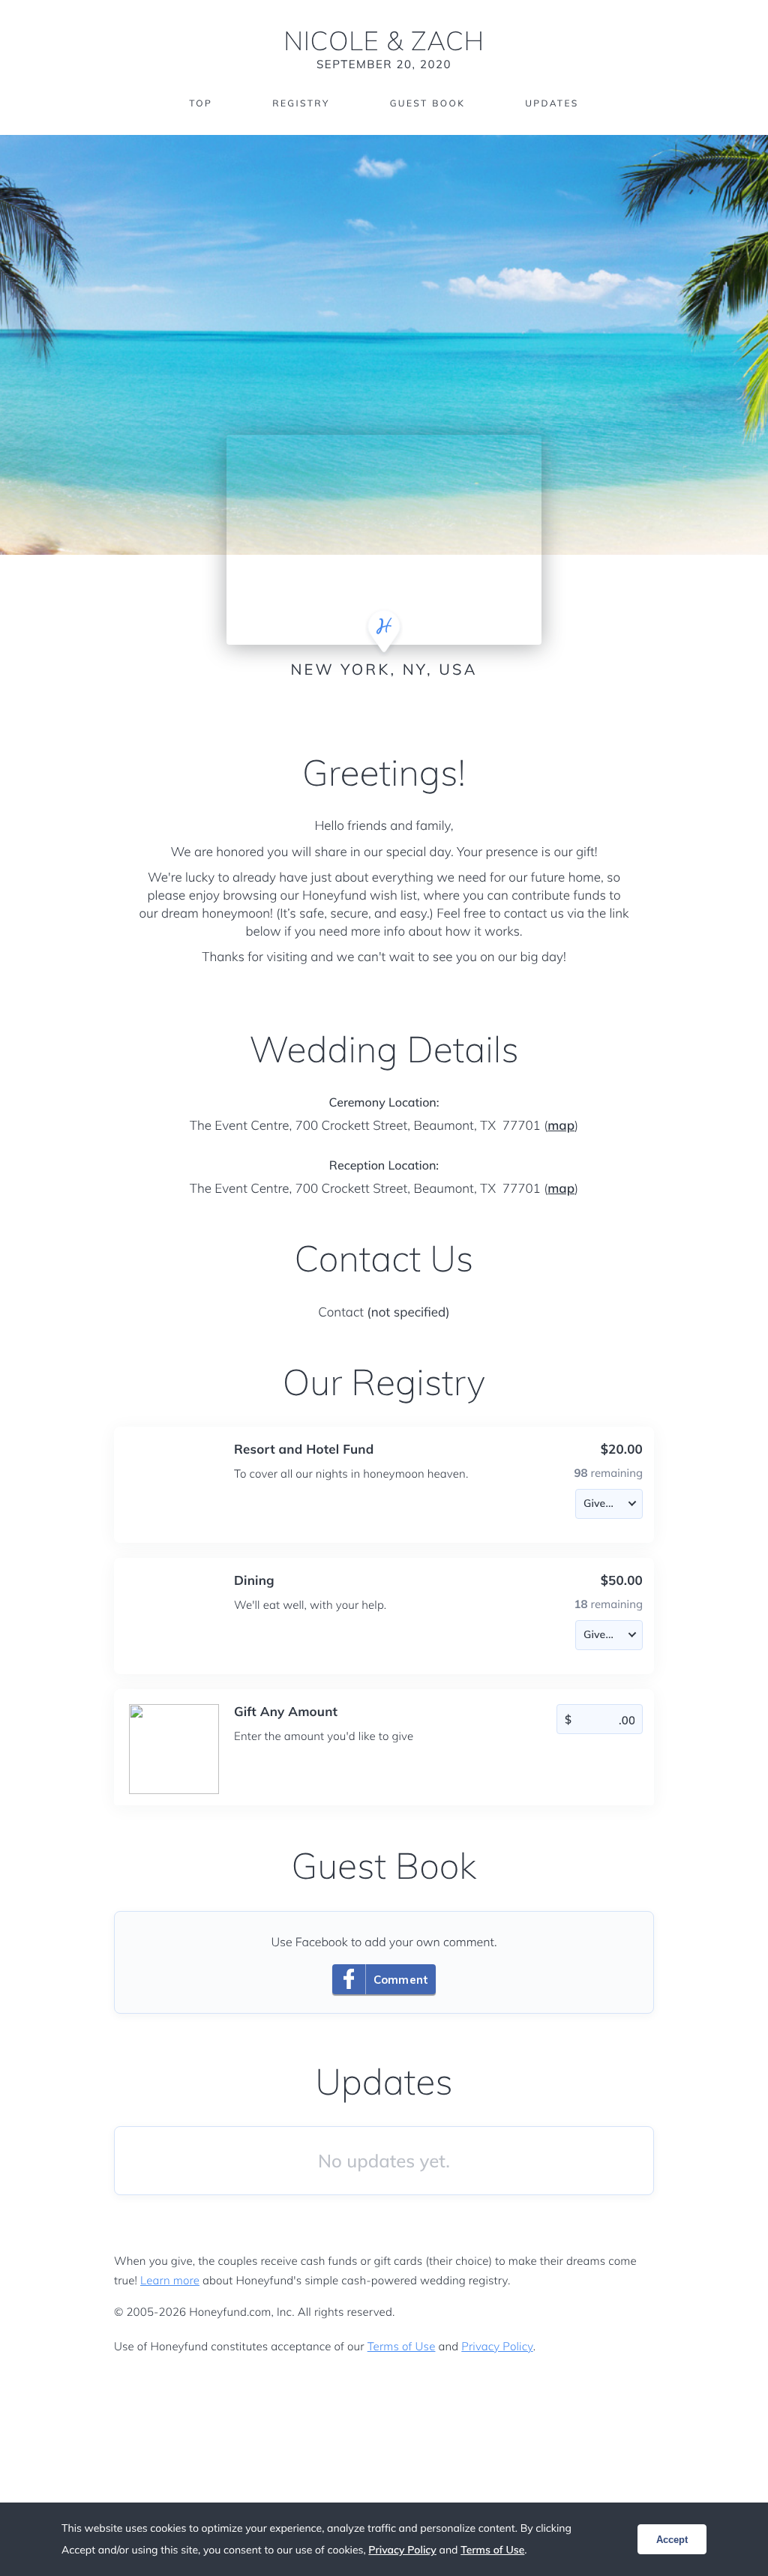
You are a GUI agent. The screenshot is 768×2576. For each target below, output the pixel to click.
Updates (552, 103)
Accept (672, 2540)
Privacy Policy (497, 2346)
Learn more (170, 2280)
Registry (301, 103)
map (561, 1126)
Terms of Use (402, 2346)
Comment (401, 1980)
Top (201, 103)
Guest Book (427, 103)
